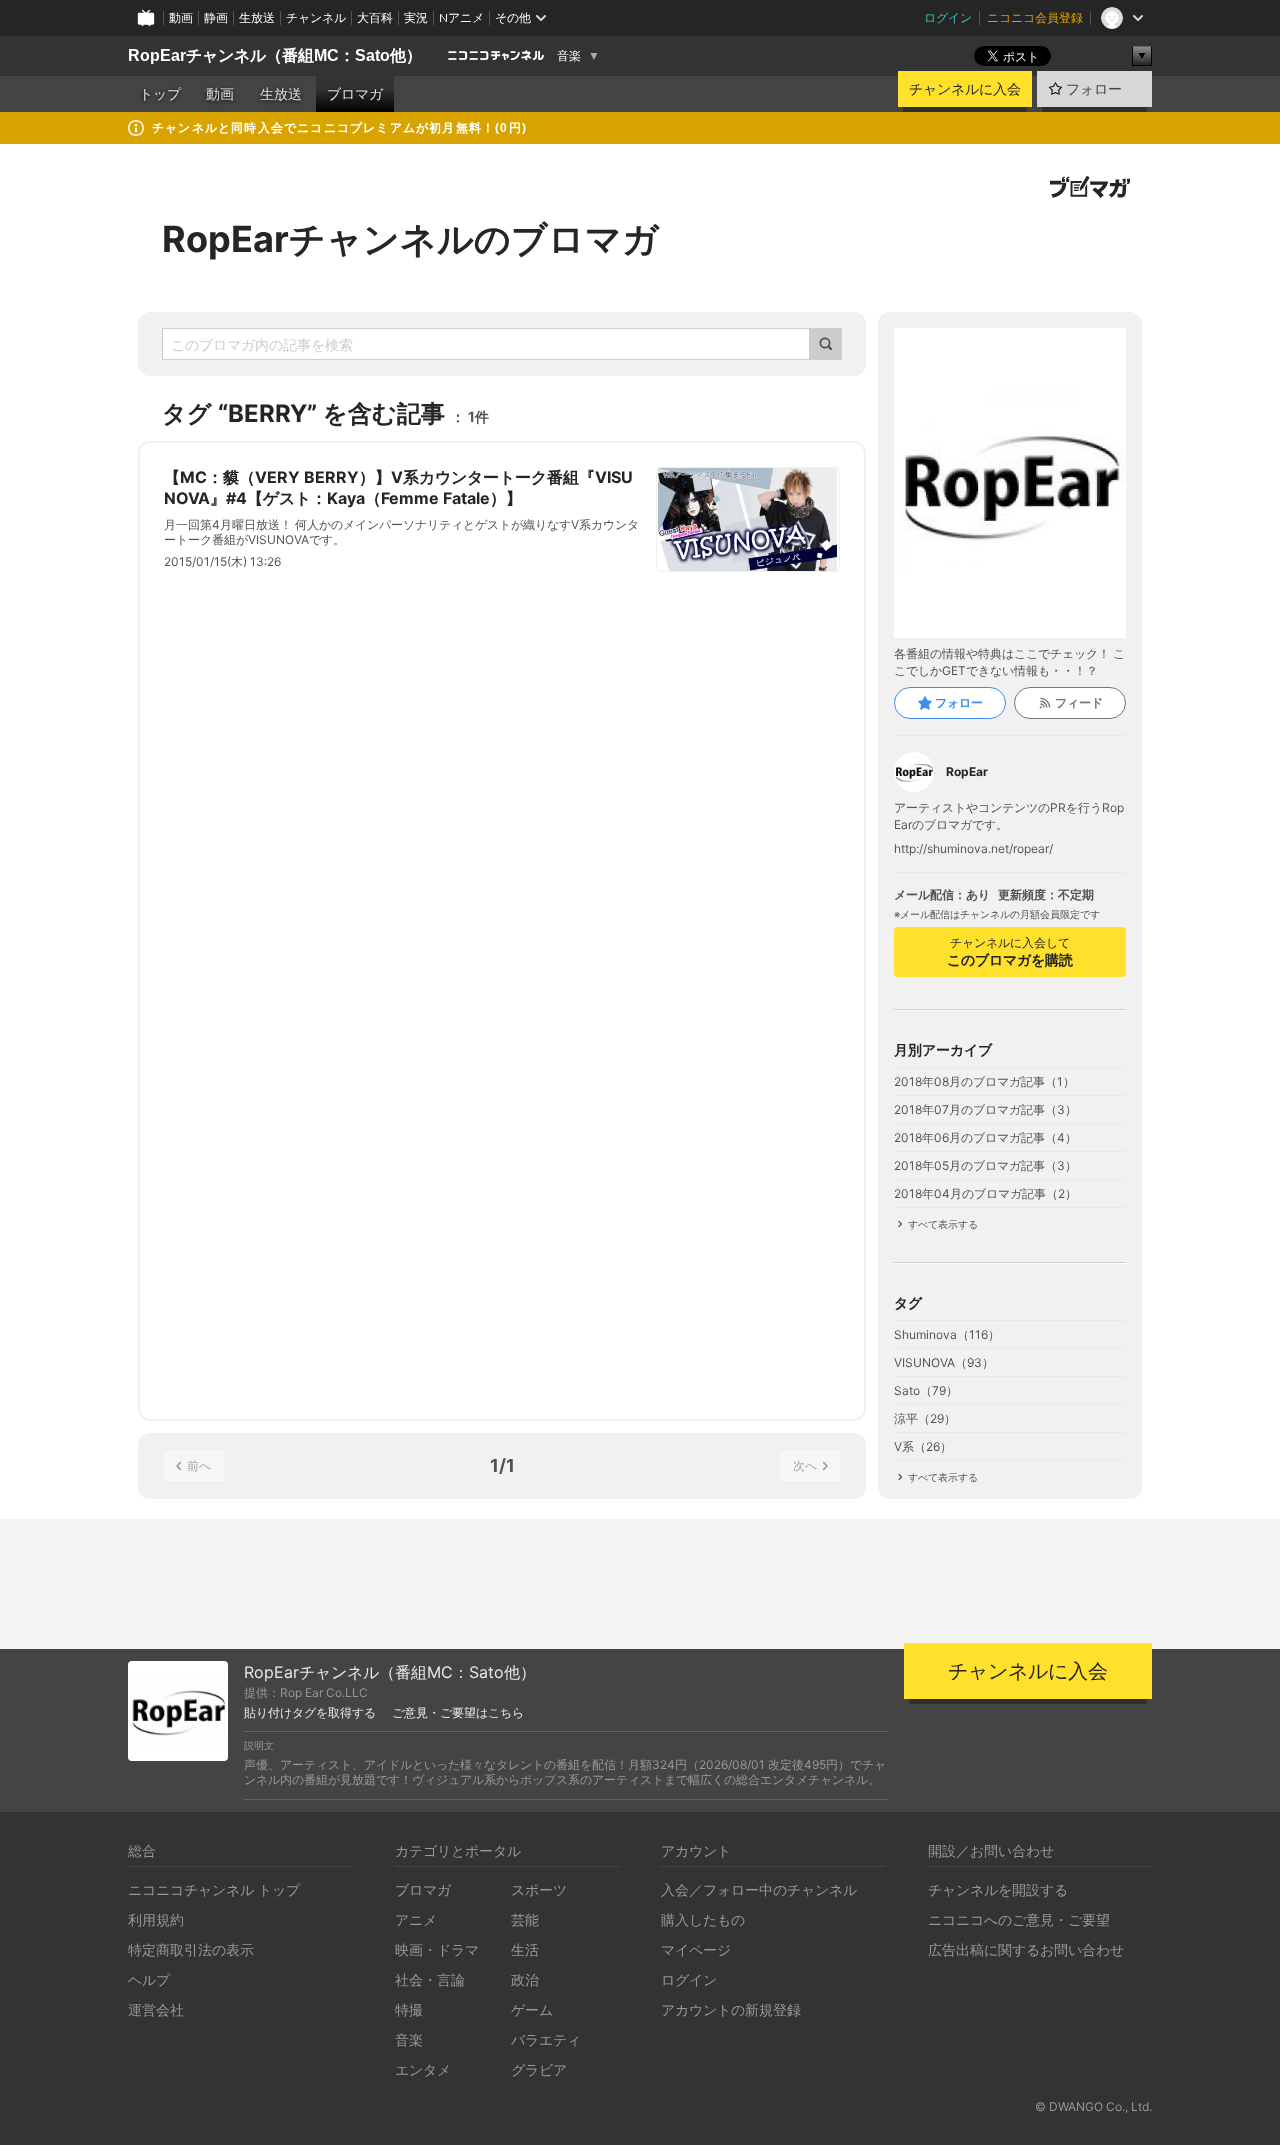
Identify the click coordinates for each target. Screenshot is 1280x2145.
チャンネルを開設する (998, 1889)
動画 (181, 17)
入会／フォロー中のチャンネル (759, 1889)
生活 (525, 1949)
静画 (216, 17)
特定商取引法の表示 (191, 1949)
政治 (525, 1979)
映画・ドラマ (437, 1949)
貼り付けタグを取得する (310, 1713)
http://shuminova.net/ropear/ (973, 849)
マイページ (696, 1949)
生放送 (257, 17)
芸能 (525, 1919)
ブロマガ (355, 94)
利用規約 (156, 1919)
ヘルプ (149, 1979)
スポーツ (539, 1889)
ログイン (948, 17)
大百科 (375, 17)
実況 (416, 17)
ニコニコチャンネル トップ (214, 1889)
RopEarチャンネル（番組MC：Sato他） (275, 55)
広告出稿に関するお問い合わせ (1026, 1949)
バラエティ (546, 2039)
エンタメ (423, 2069)
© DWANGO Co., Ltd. (1093, 2106)
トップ (160, 94)
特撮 (409, 2009)
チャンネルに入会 (965, 89)
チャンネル (316, 17)
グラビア (539, 2069)
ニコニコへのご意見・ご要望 (1019, 1919)
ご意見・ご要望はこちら (458, 1713)
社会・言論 (430, 1979)
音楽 (569, 56)
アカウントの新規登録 (731, 2009)
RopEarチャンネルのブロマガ (410, 239)
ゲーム (532, 2009)
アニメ (416, 1919)
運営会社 (156, 2009)
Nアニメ (461, 17)
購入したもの (703, 1919)
